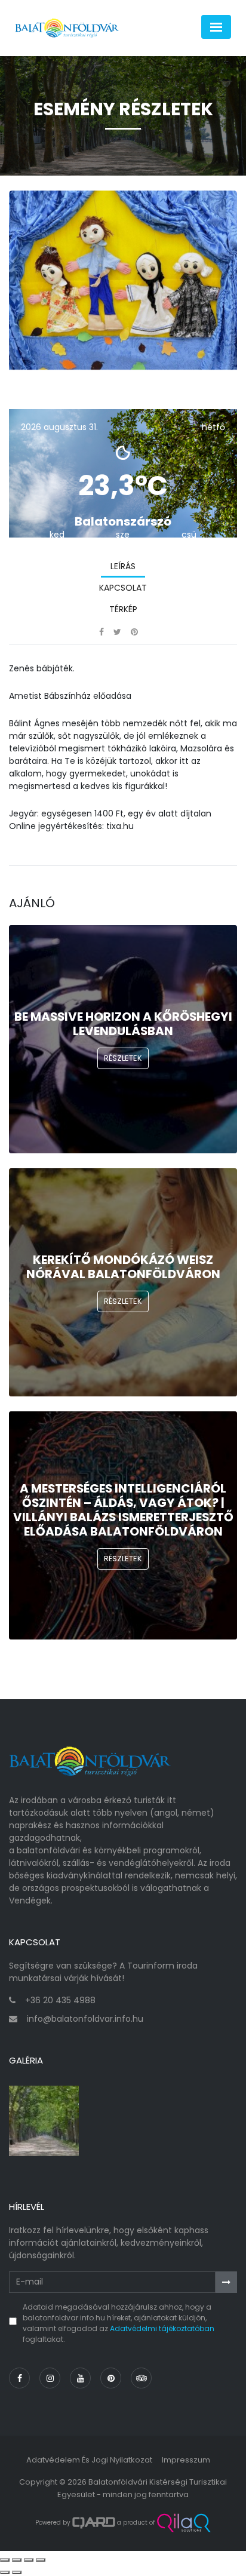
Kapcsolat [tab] (123, 588)
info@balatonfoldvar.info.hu (85, 2019)
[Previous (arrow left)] (5, 2572)
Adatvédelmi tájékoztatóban (162, 2328)
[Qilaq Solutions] (184, 2523)
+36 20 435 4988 (60, 2000)
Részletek (123, 1058)
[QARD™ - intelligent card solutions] (94, 2523)
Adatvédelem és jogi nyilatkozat (89, 2460)
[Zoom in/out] (41, 2560)
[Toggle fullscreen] (29, 2560)
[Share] (17, 2560)
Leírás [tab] (123, 566)
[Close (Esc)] (5, 2560)
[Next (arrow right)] (17, 2572)
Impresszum (186, 2460)
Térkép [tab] (123, 609)
